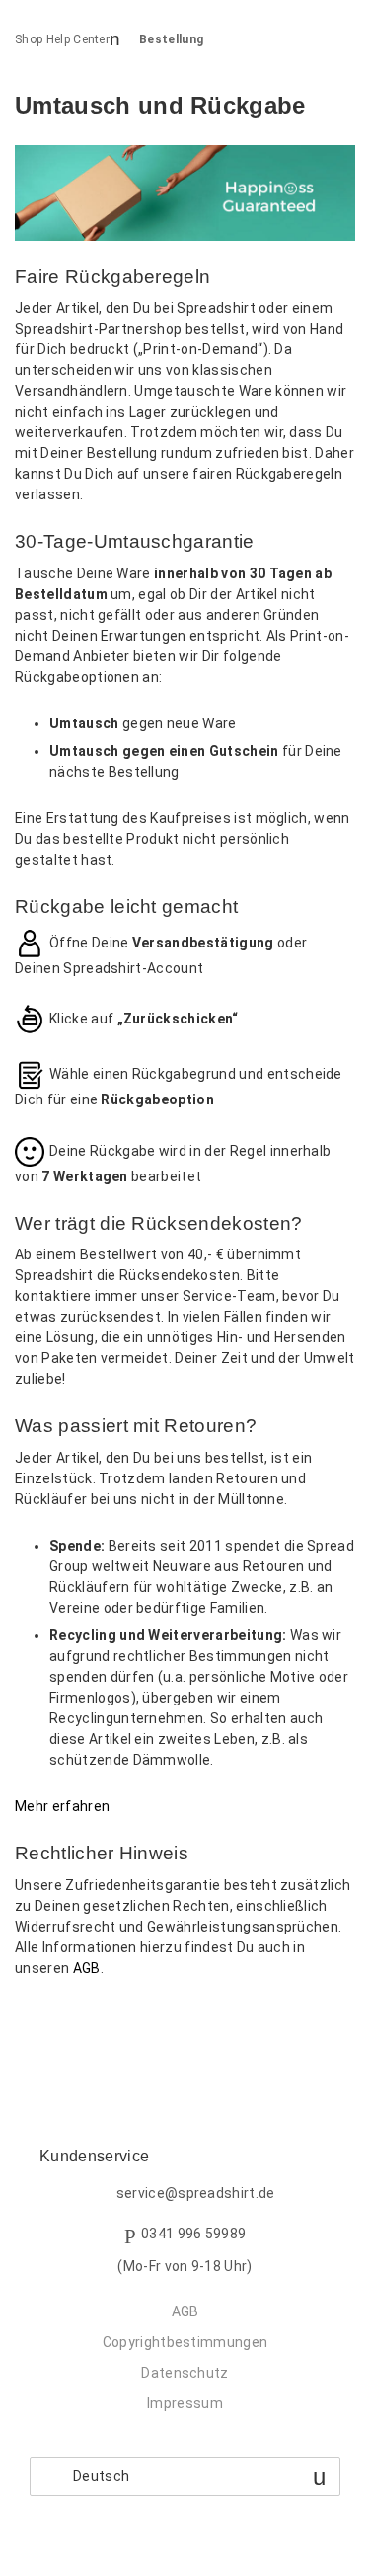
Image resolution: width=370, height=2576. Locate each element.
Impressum (185, 2403)
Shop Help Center (62, 39)
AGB (87, 1968)
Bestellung (171, 39)
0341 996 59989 (193, 2234)
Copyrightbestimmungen (185, 2342)
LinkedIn (98, 2020)
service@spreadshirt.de (196, 2193)
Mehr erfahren (62, 1806)
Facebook (30, 2020)
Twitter (64, 2020)
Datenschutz (185, 2373)
